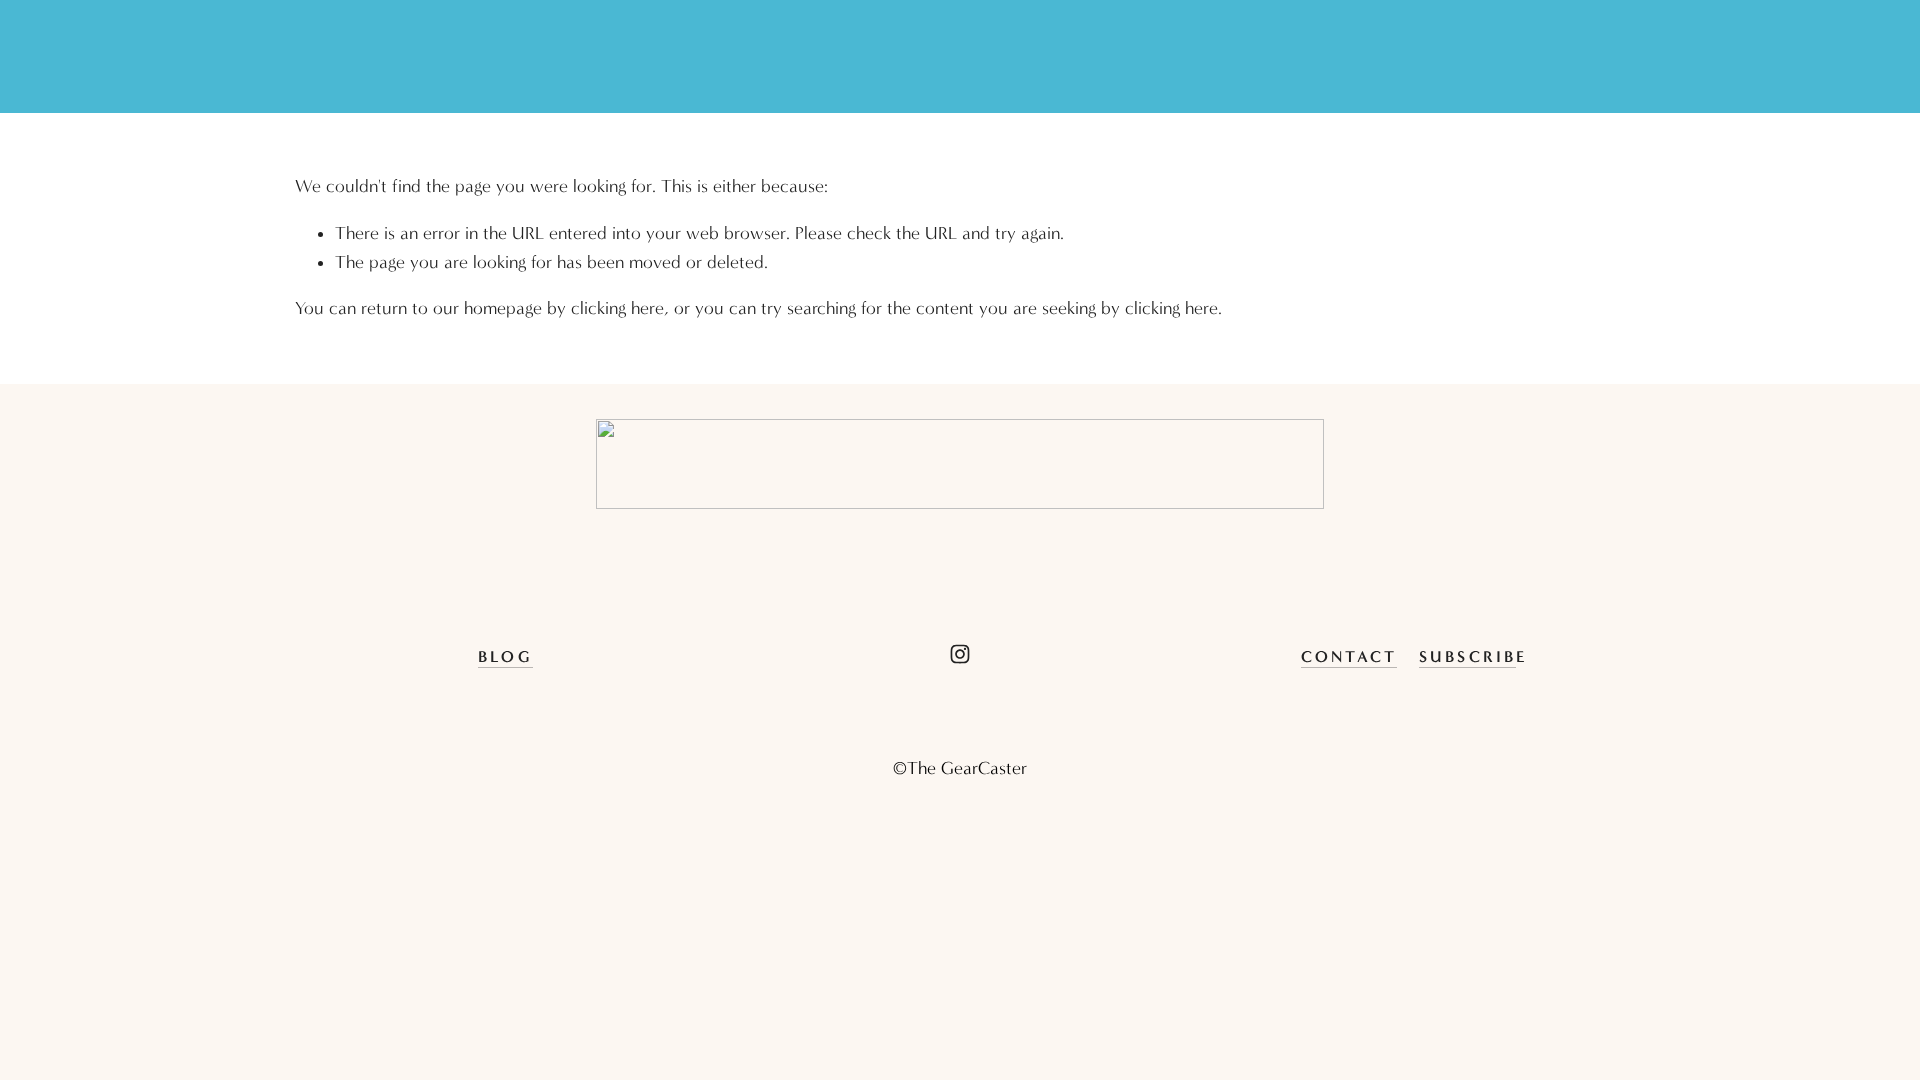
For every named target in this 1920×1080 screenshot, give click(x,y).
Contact (1349, 656)
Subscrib (1468, 656)
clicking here (617, 308)
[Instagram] (960, 654)
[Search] (304, 57)
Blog (505, 656)
